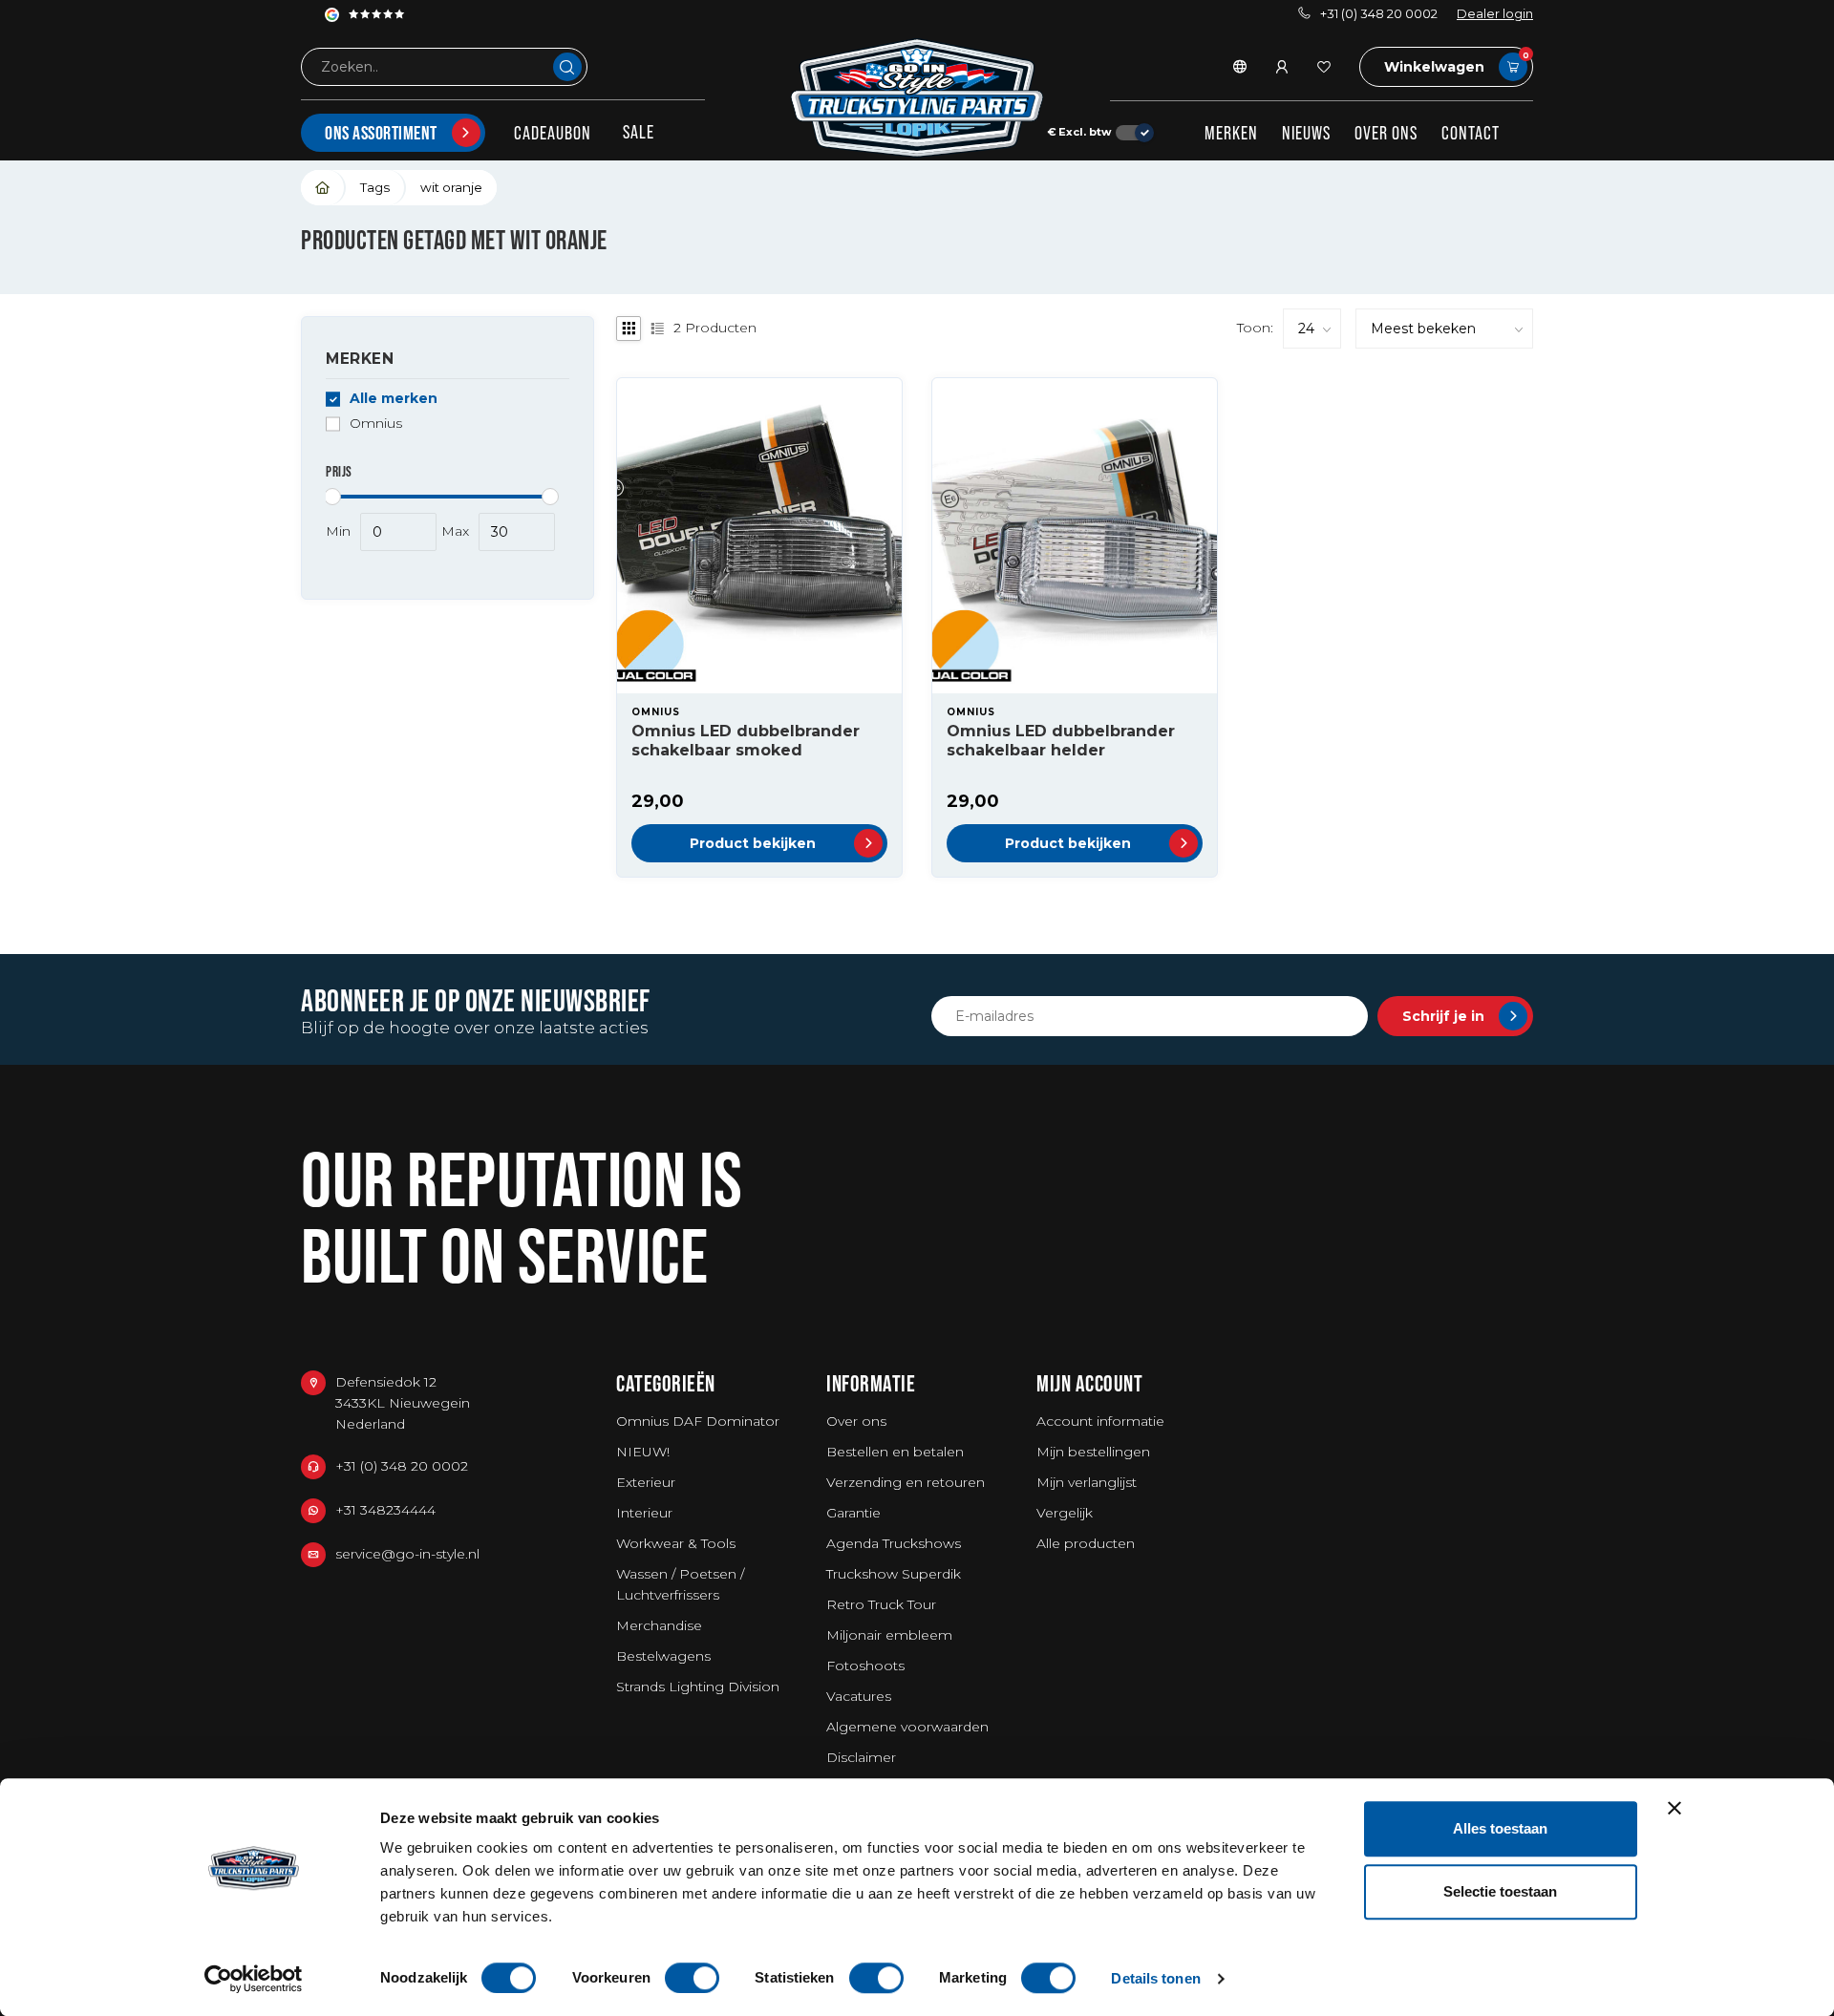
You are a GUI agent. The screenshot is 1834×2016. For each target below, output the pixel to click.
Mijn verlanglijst (1087, 1482)
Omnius (376, 424)
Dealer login (1495, 14)
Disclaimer (861, 1757)
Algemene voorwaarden (907, 1727)
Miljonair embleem (889, 1635)
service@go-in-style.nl (407, 1554)
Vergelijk (1065, 1513)
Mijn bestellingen (1093, 1452)
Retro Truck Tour (881, 1604)
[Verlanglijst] (1324, 67)
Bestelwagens (663, 1656)
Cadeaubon (553, 133)
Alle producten (1086, 1543)
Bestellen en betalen (895, 1452)
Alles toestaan (1500, 1828)
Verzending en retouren (906, 1482)
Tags (375, 187)
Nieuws (1306, 133)
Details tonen (1155, 1978)
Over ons (1386, 133)
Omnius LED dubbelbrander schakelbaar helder (1061, 740)
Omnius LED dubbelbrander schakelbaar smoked (746, 740)
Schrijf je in (1443, 1016)
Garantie (853, 1513)
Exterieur (646, 1482)
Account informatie (1100, 1421)
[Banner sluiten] (1674, 1808)
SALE (639, 132)
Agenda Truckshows (894, 1543)
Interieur (644, 1513)
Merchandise (659, 1625)
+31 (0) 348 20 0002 (1379, 14)
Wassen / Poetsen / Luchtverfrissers (680, 1584)
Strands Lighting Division (698, 1687)
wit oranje (451, 187)
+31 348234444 (385, 1510)
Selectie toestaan (1500, 1891)
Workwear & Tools (676, 1543)
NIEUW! (643, 1452)
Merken (1231, 133)
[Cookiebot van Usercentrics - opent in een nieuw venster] (254, 1979)
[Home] (323, 188)
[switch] (692, 1978)
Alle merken (394, 399)
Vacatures (859, 1696)
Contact (1471, 133)
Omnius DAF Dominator (698, 1421)
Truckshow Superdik (894, 1574)
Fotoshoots (865, 1666)
